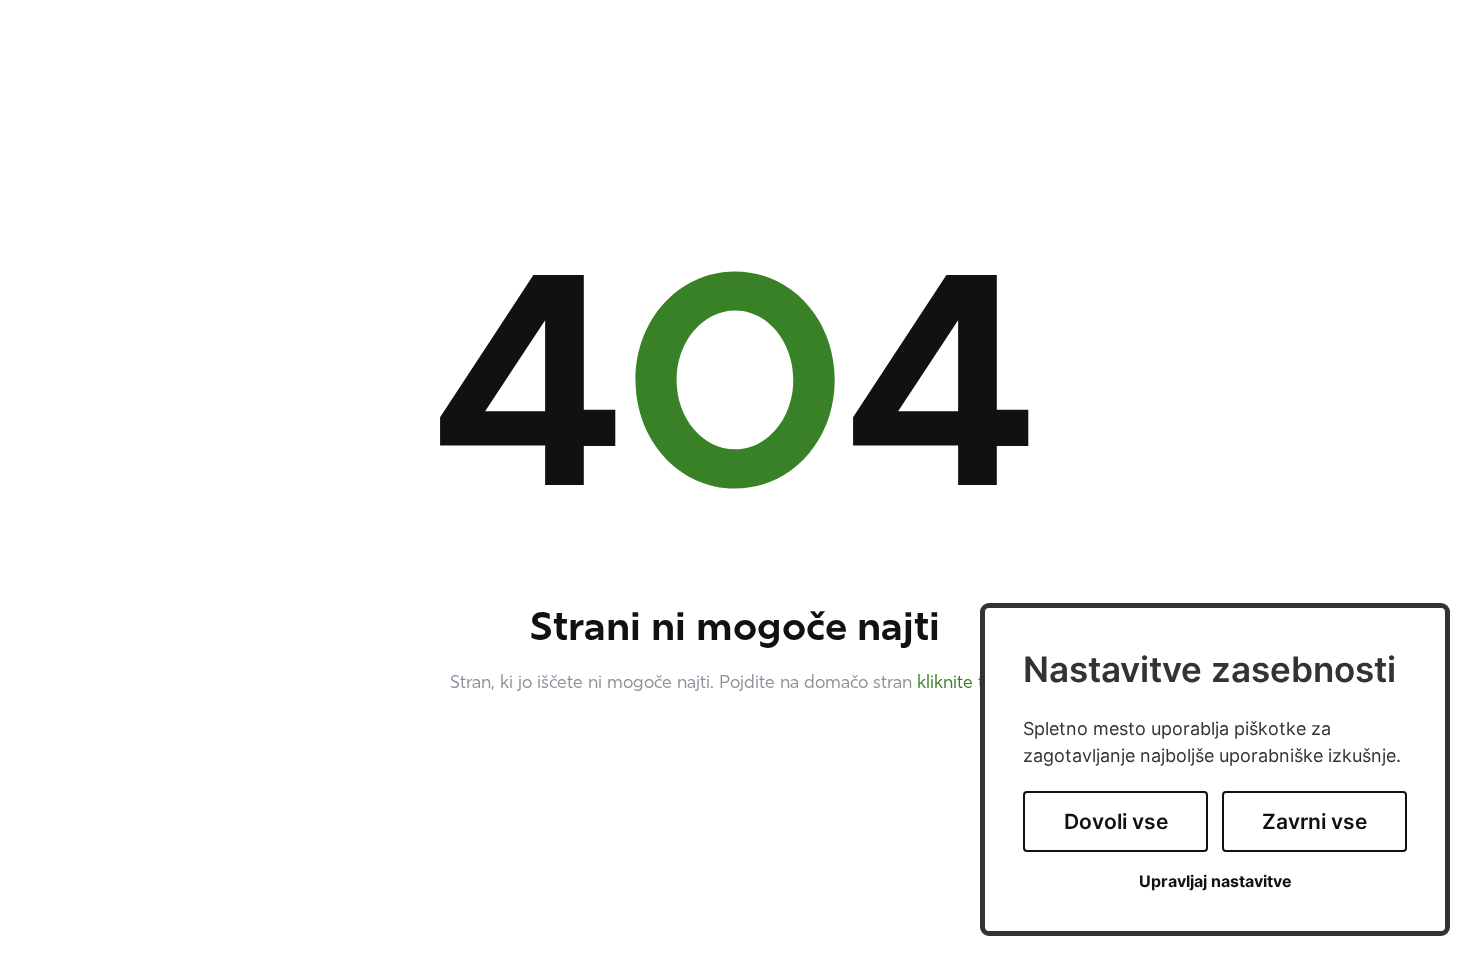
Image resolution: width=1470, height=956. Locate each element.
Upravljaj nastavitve (1215, 881)
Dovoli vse (1116, 821)
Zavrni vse (1314, 821)
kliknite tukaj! (969, 684)
